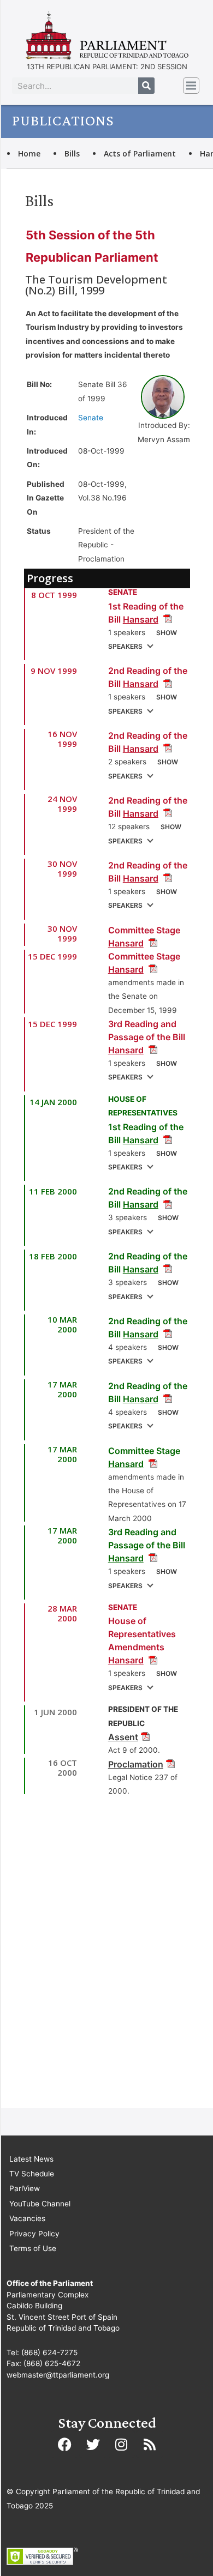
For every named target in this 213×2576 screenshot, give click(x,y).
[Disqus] (107, 1956)
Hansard (141, 619)
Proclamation (136, 1764)
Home (29, 153)
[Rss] (150, 2444)
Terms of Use (33, 2248)
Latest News (31, 2159)
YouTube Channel (40, 2204)
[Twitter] (93, 2444)
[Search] (146, 86)
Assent (123, 1737)
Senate (91, 418)
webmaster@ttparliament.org (58, 2375)
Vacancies (27, 2218)
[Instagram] (121, 2444)
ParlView (25, 2188)
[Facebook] (64, 2444)
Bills (72, 153)
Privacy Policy (34, 2234)
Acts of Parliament (140, 153)
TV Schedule (32, 2174)
